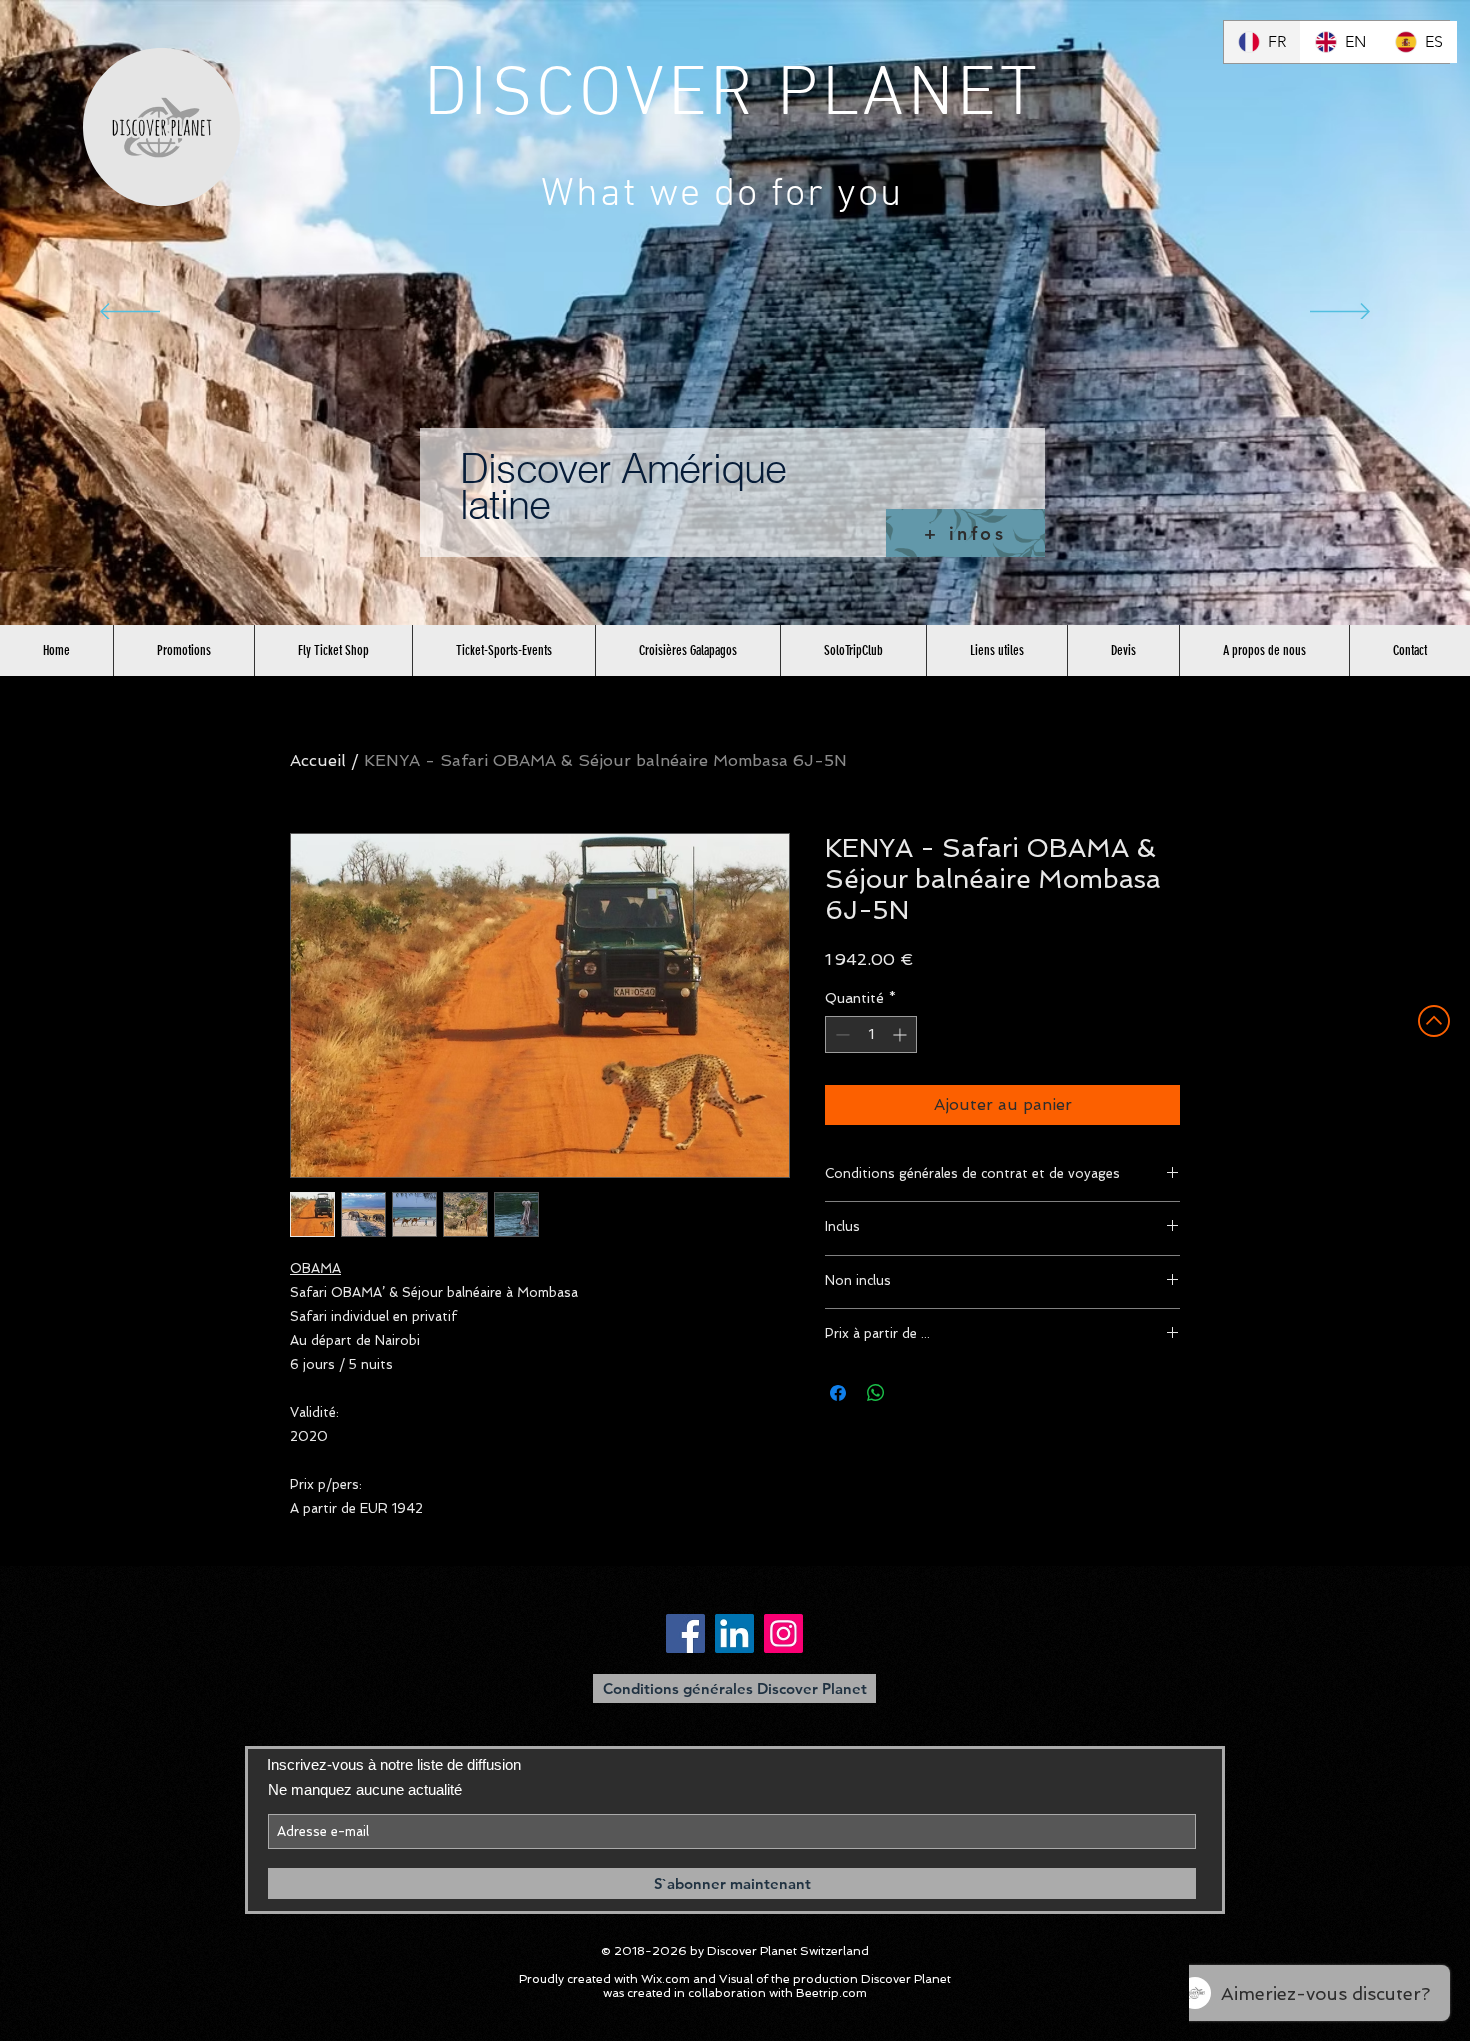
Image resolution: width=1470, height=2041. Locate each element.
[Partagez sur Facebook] (838, 1393)
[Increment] (901, 1034)
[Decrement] (840, 1034)
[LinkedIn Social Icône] (734, 1633)
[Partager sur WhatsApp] (876, 1393)
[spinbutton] (871, 1034)
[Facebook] (685, 1633)
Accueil (318, 760)
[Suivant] (1340, 313)
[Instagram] (783, 1633)
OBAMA (315, 1268)
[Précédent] (130, 313)
